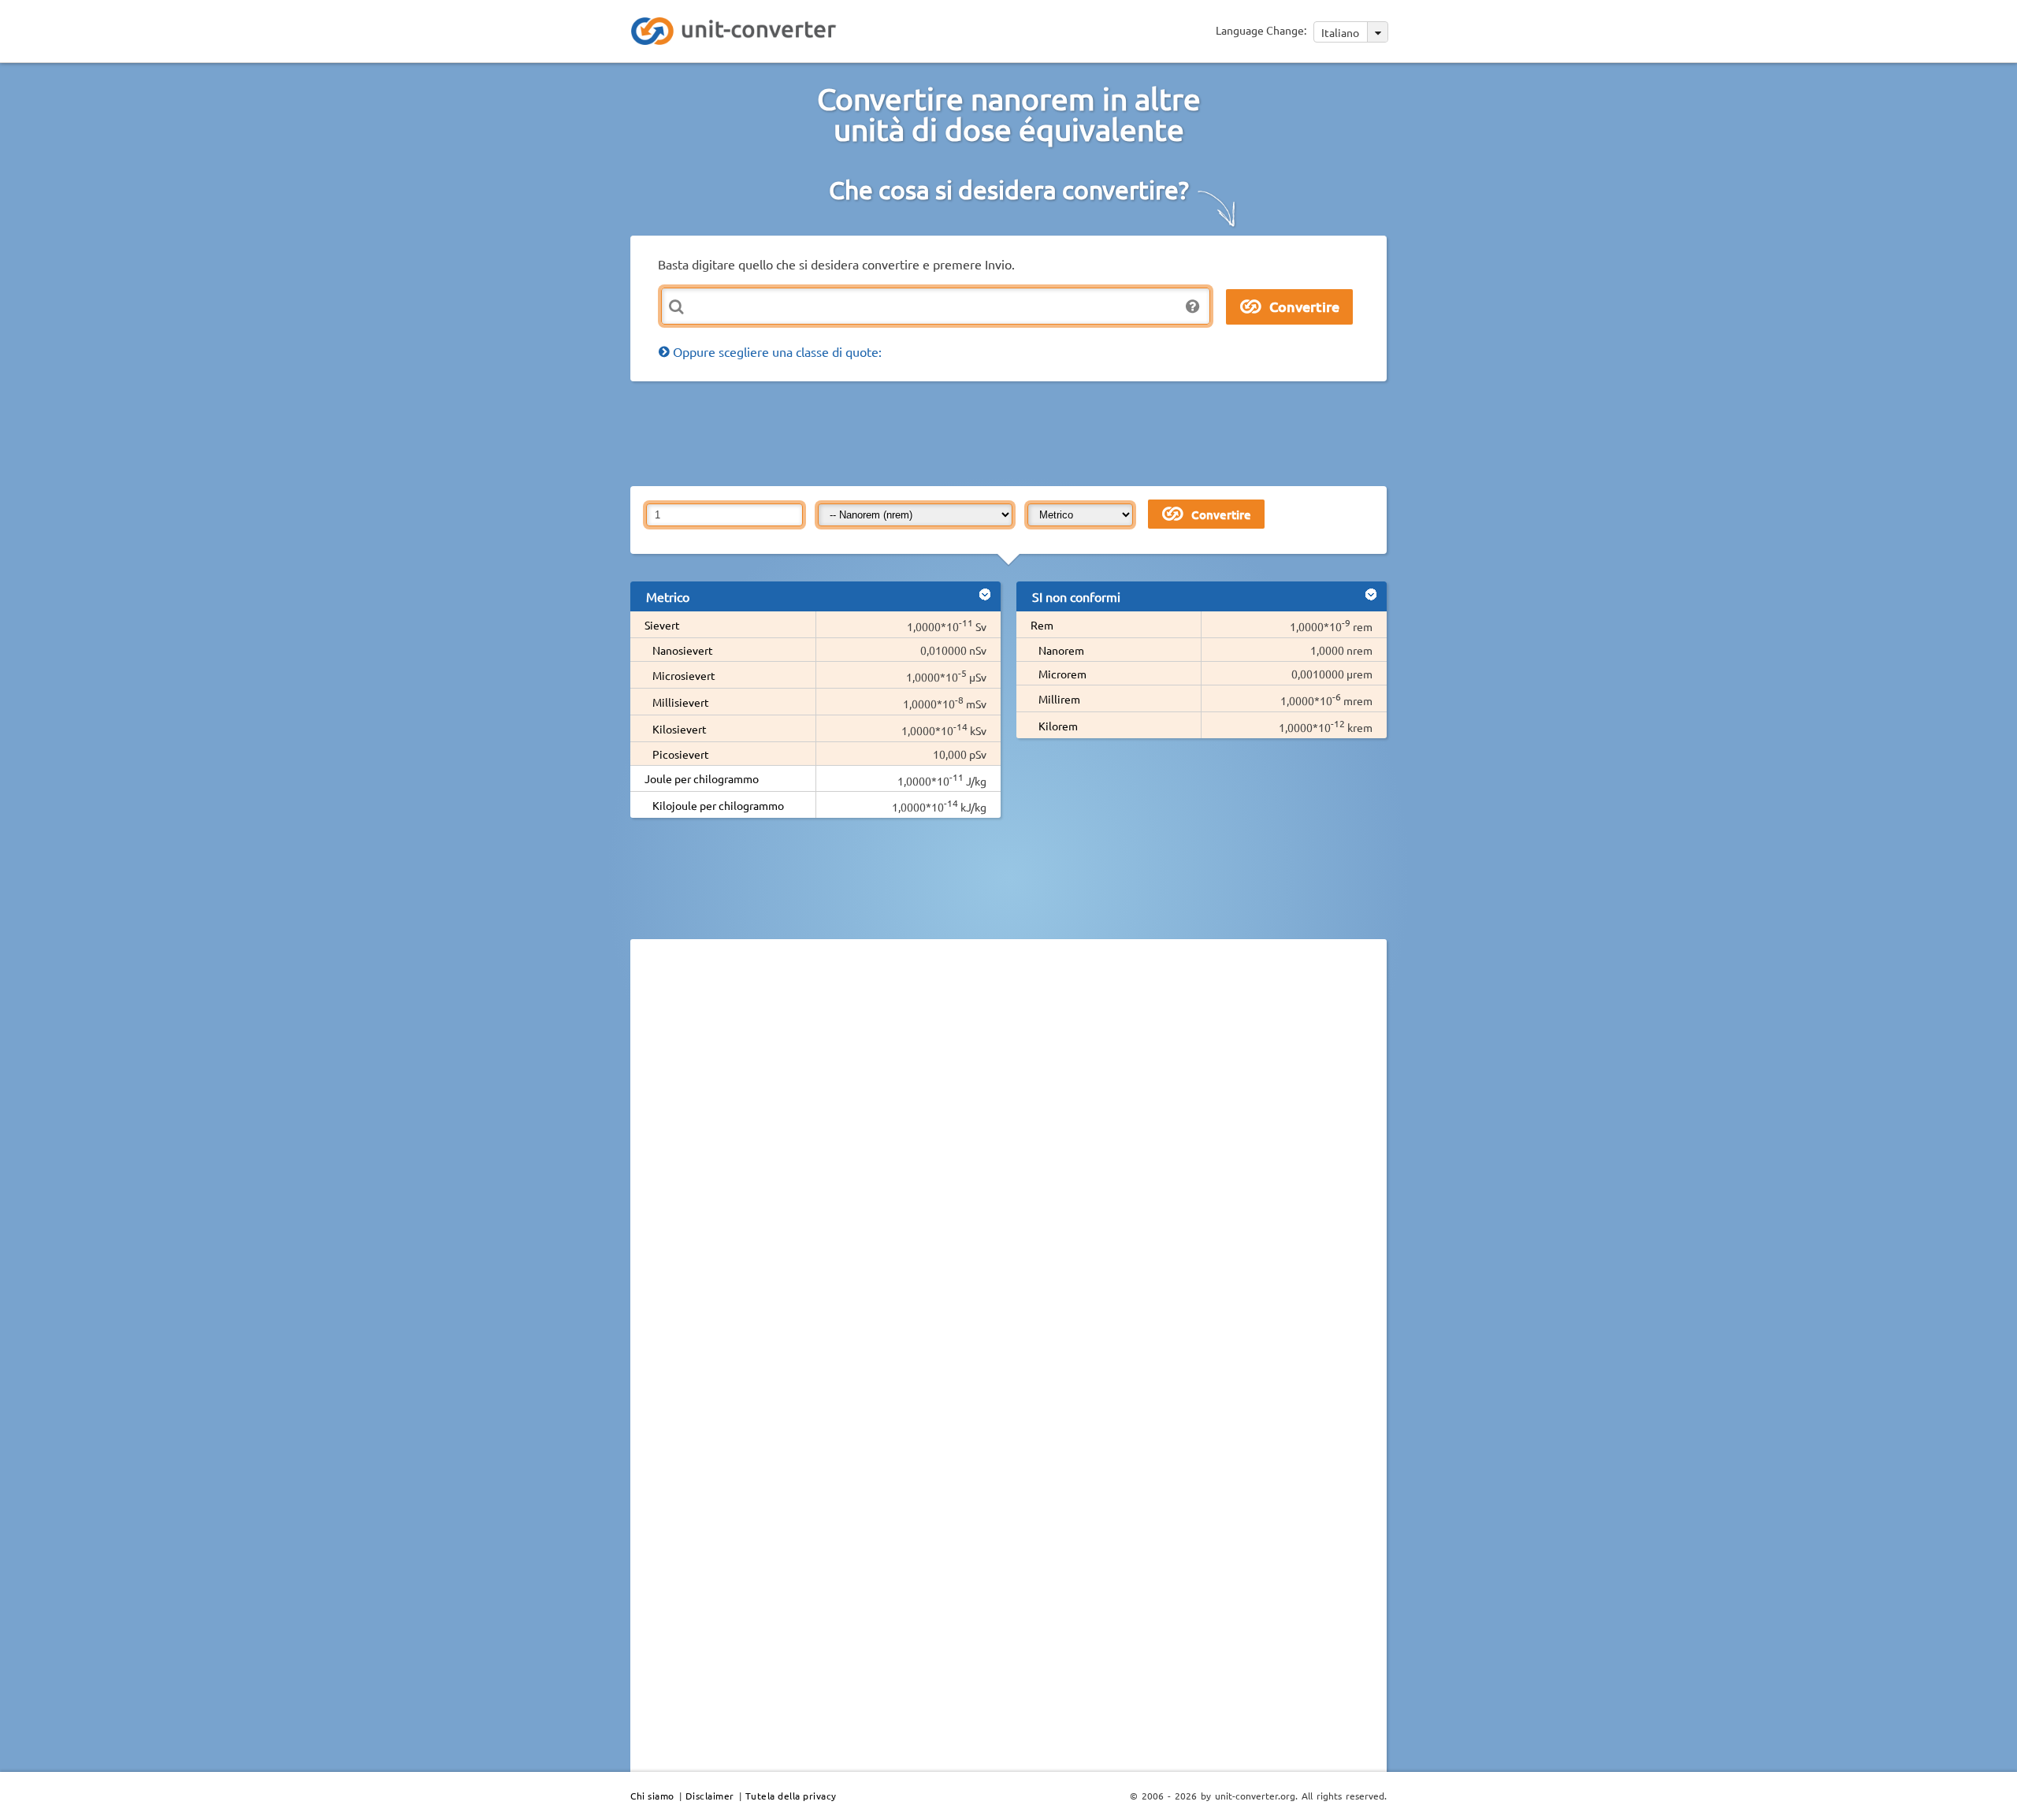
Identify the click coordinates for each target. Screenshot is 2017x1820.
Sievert (662, 625)
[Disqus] (1008, 1168)
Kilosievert (680, 729)
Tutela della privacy (791, 1796)
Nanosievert (683, 650)
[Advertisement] (1012, 433)
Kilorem (1058, 726)
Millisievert (681, 702)
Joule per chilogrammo (702, 778)
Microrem (1062, 674)
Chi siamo (652, 1796)
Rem (1042, 625)
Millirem (1059, 699)
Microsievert (684, 675)
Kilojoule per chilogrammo (718, 805)
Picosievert (681, 754)
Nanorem (1061, 650)
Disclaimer (710, 1796)
